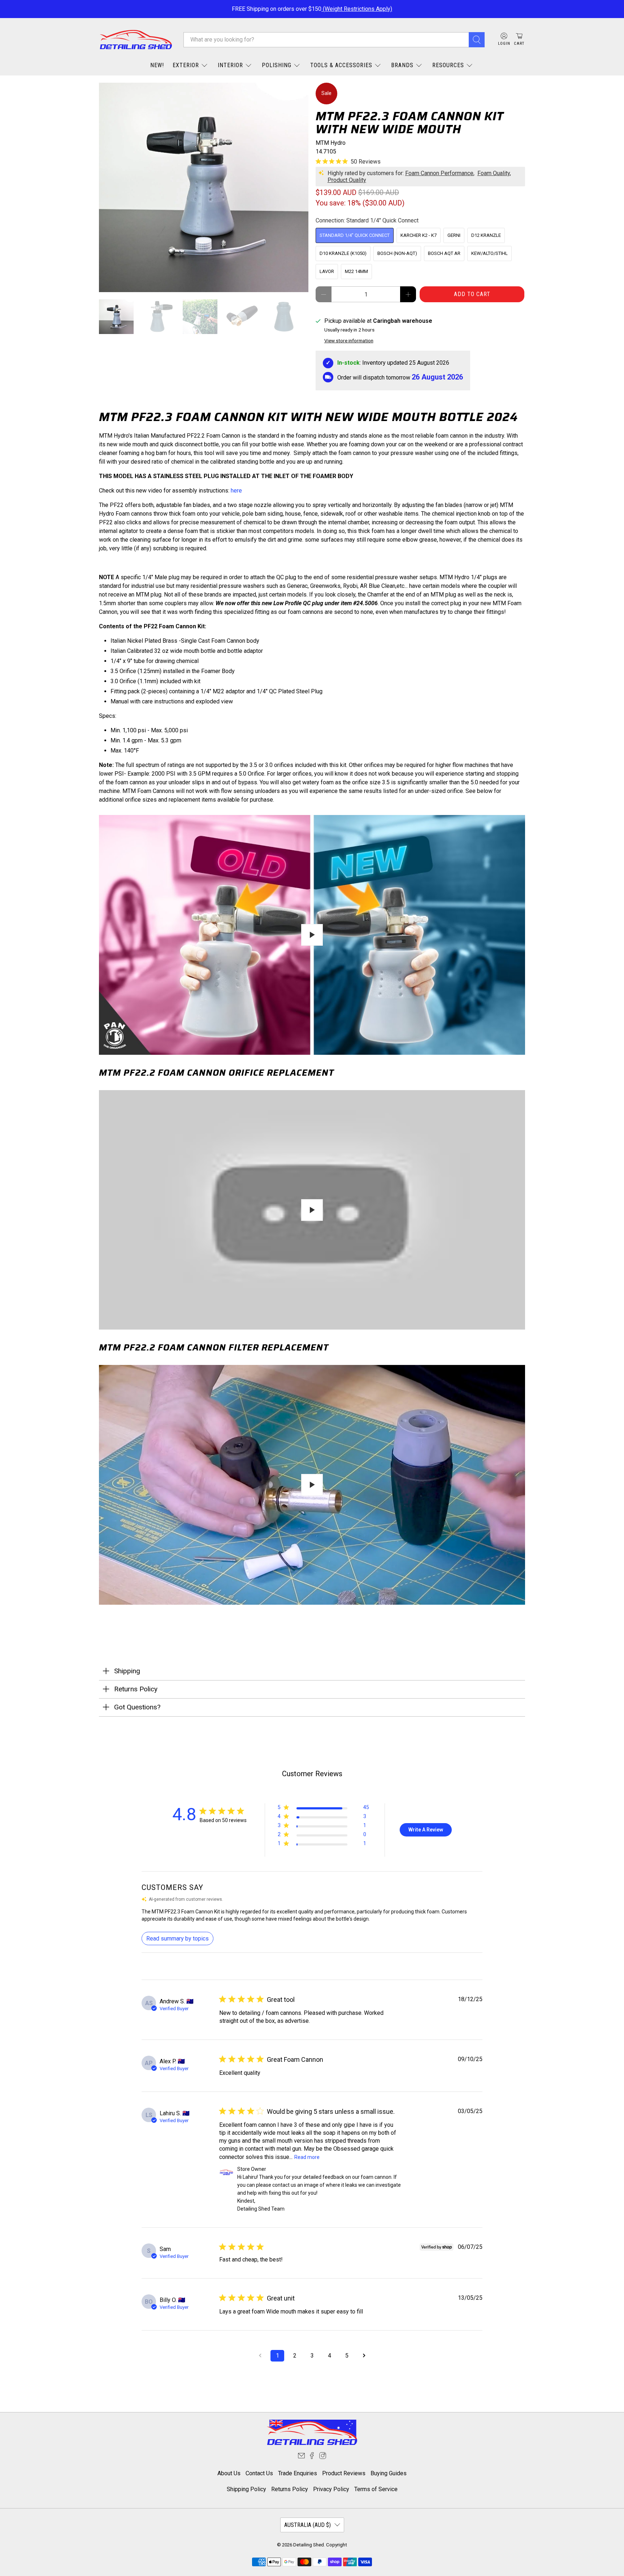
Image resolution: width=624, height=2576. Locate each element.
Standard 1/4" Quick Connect (355, 235)
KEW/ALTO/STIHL (489, 253)
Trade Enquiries (298, 2473)
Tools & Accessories (341, 65)
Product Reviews (344, 2473)
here (237, 491)
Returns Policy (290, 2489)
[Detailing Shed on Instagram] (323, 2457)
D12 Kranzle (486, 235)
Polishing (277, 65)
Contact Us (259, 2473)
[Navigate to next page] (364, 2356)
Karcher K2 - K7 (419, 235)
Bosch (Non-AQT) (397, 253)
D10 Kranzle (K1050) (343, 253)
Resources (448, 65)
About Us (229, 2473)
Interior (230, 65)
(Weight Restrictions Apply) (357, 9)
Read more (307, 2157)
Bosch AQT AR (444, 253)
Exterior (186, 65)
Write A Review (426, 1830)
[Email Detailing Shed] (301, 2457)
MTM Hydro (331, 143)
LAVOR (327, 271)
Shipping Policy (246, 2489)
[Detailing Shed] (136, 40)
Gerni (454, 235)
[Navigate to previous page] (260, 2356)
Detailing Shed (309, 2545)
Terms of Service (376, 2489)
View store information (349, 341)
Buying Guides (389, 2473)
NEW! (157, 65)
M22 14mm (356, 271)
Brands (402, 65)
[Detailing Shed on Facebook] (312, 2457)
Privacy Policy (331, 2489)
